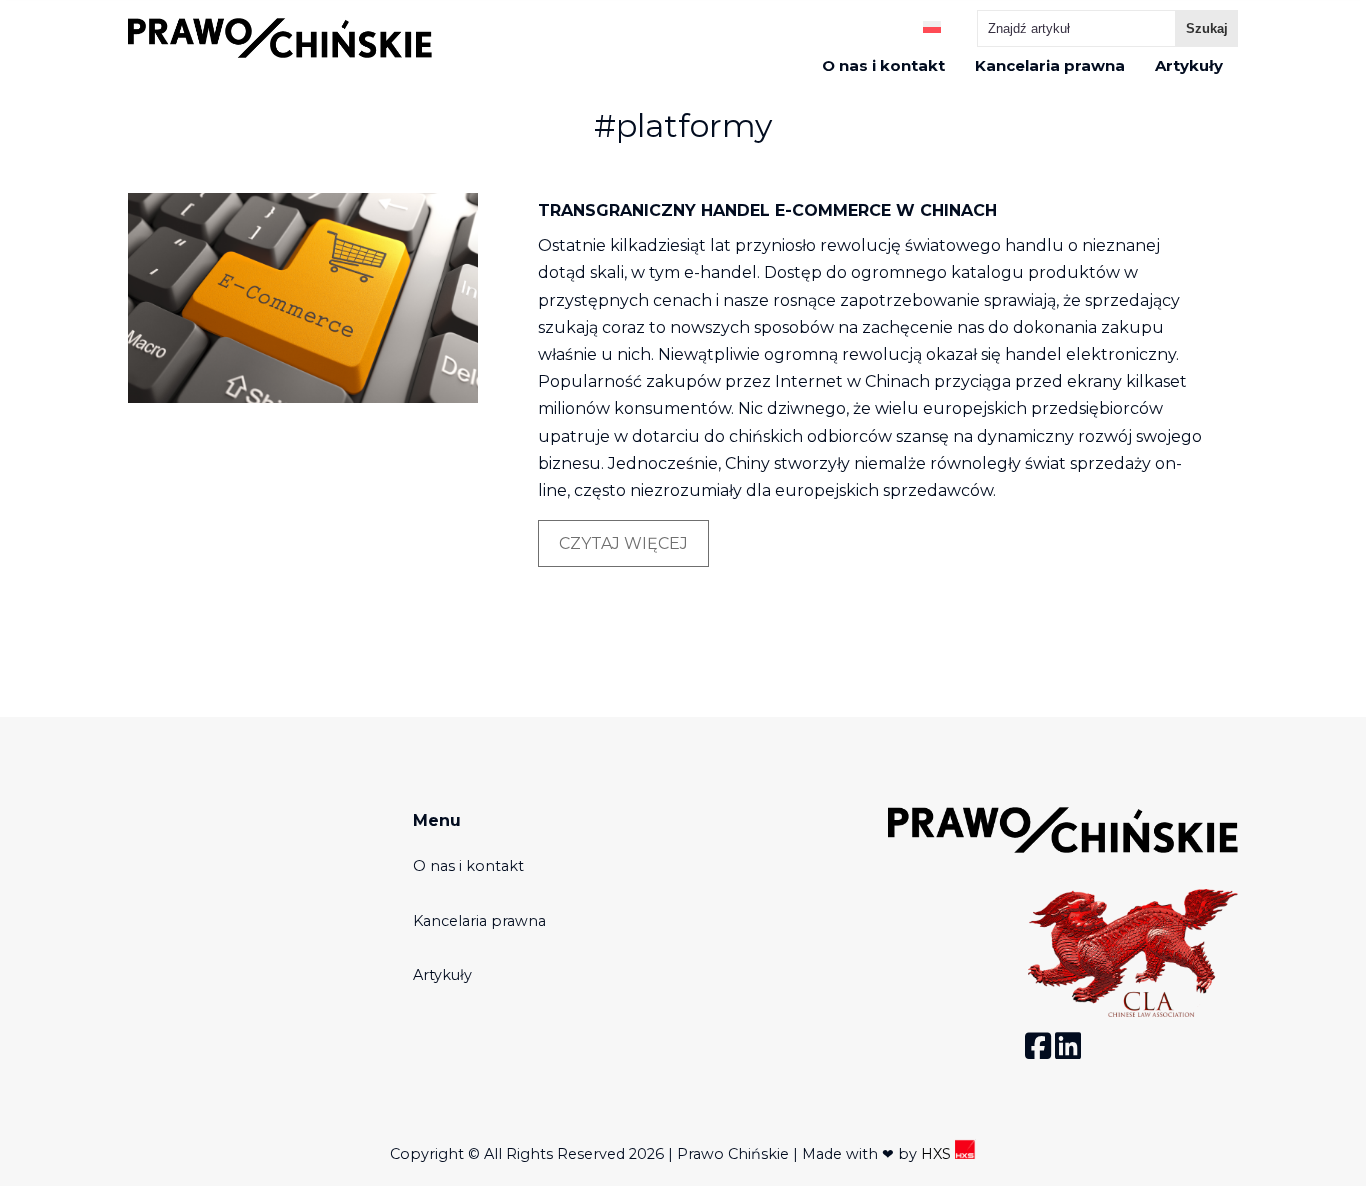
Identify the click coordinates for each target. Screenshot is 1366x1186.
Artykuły (1189, 66)
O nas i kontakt (883, 66)
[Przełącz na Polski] (932, 25)
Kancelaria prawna (1050, 66)
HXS (938, 1154)
